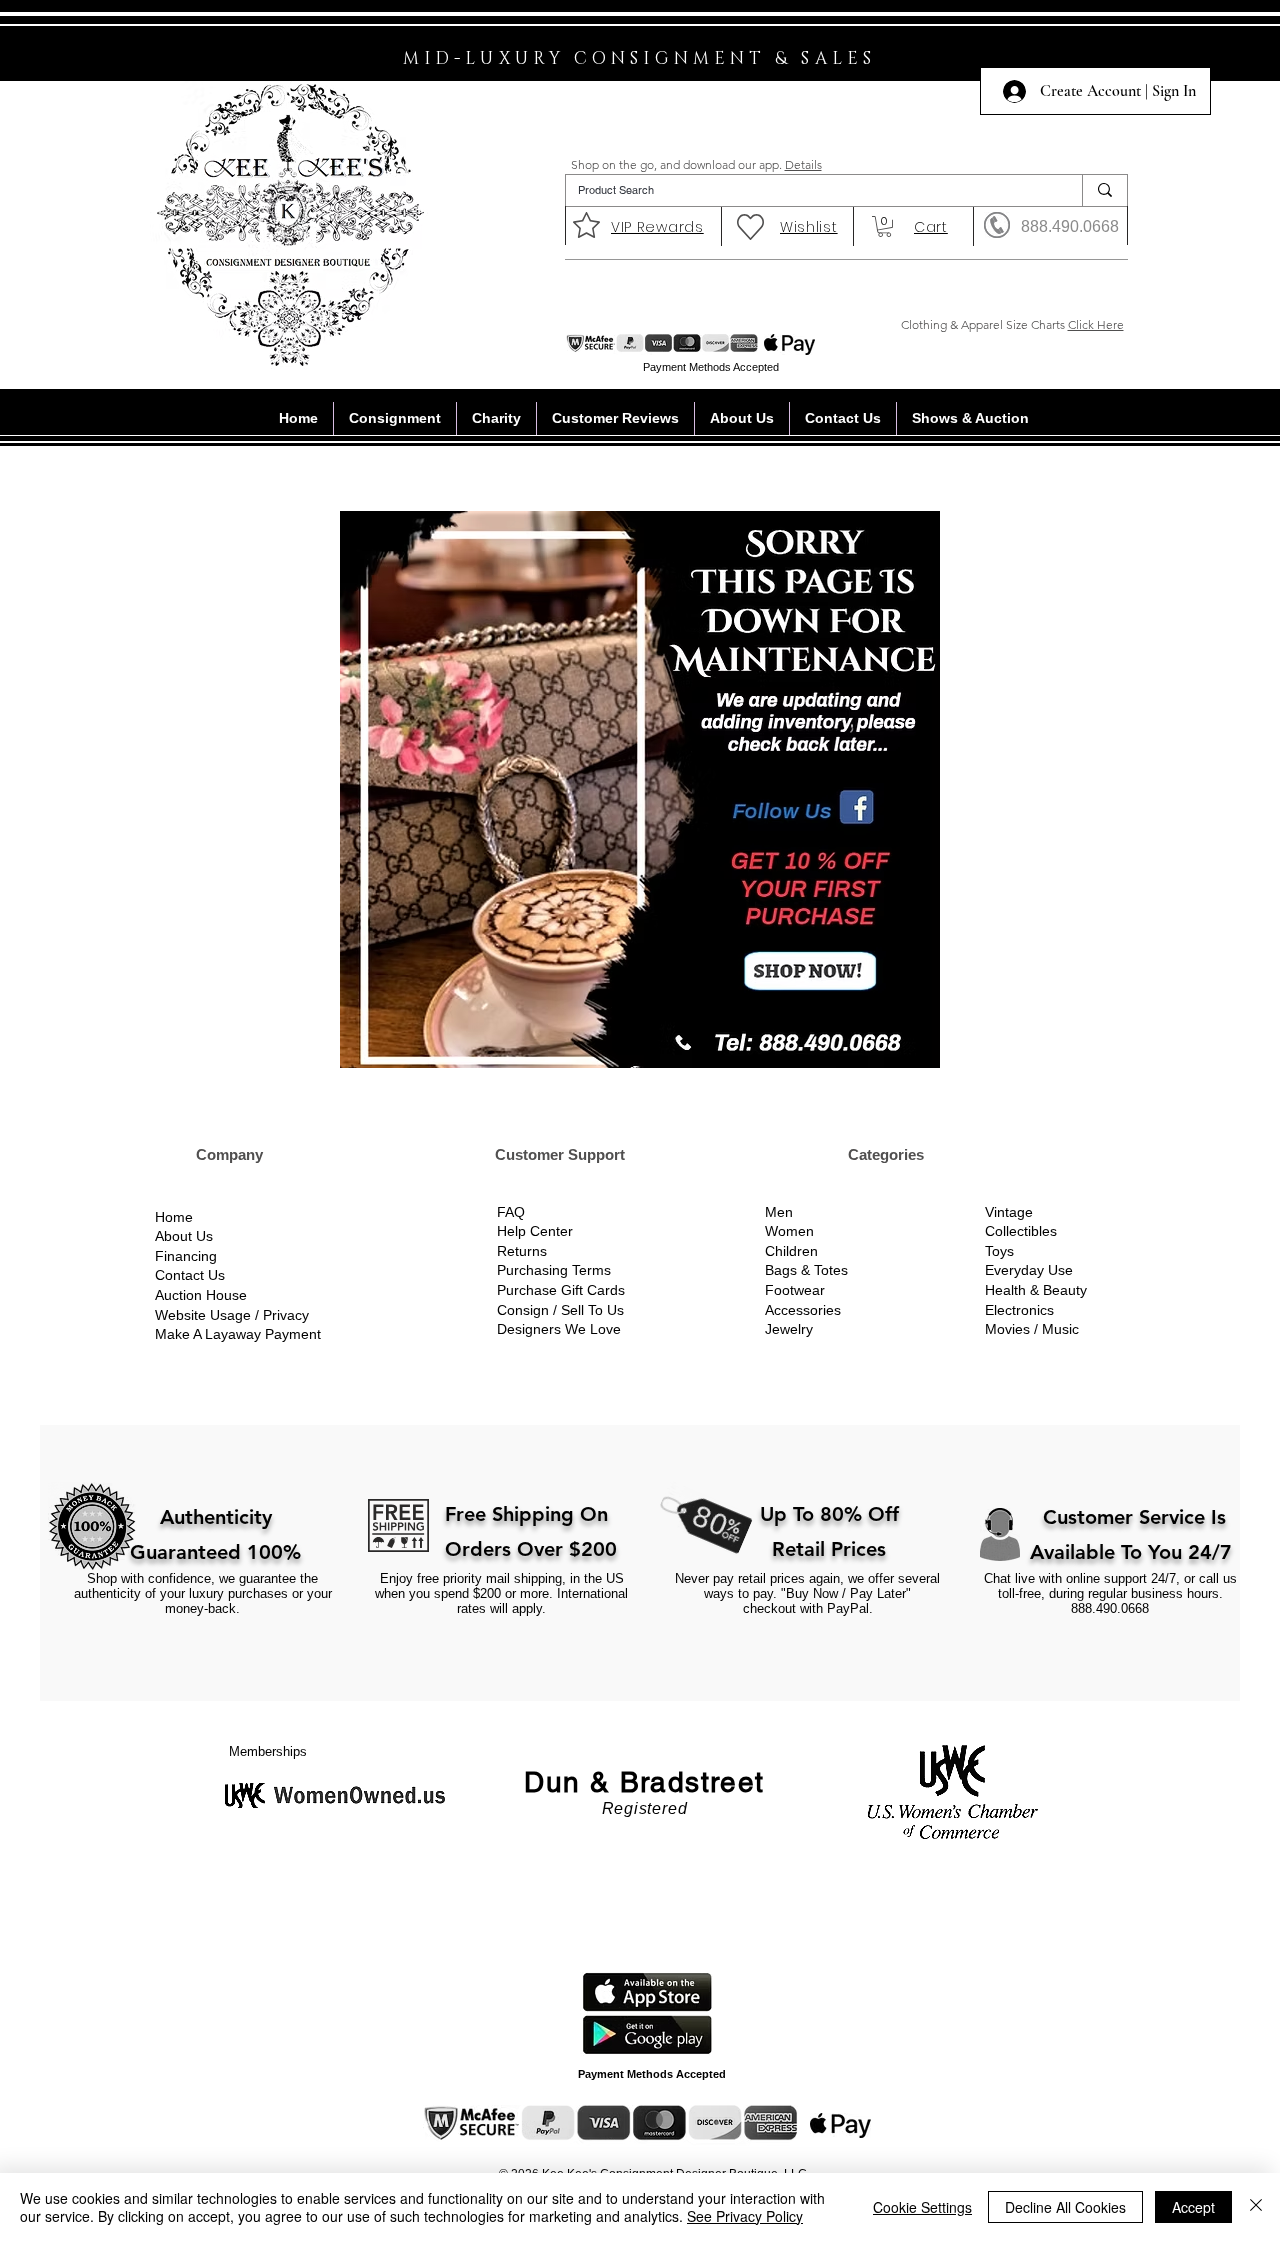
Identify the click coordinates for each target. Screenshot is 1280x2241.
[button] (884, 226)
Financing (186, 1256)
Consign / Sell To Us (560, 1310)
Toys (999, 1251)
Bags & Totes (806, 1270)
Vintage (1009, 1212)
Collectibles (1021, 1231)
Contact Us (190, 1275)
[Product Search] (1104, 190)
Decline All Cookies (1065, 2207)
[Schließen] (1256, 2207)
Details (803, 164)
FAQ (511, 1212)
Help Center (535, 1231)
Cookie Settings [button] (922, 2207)
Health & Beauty (1036, 1290)
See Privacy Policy (745, 2216)
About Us (184, 1236)
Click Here (1096, 324)
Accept (1193, 2207)
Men (779, 1212)
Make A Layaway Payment (238, 1334)
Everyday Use (1029, 1270)
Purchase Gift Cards (561, 1290)
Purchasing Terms (554, 1270)
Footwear (795, 1290)
